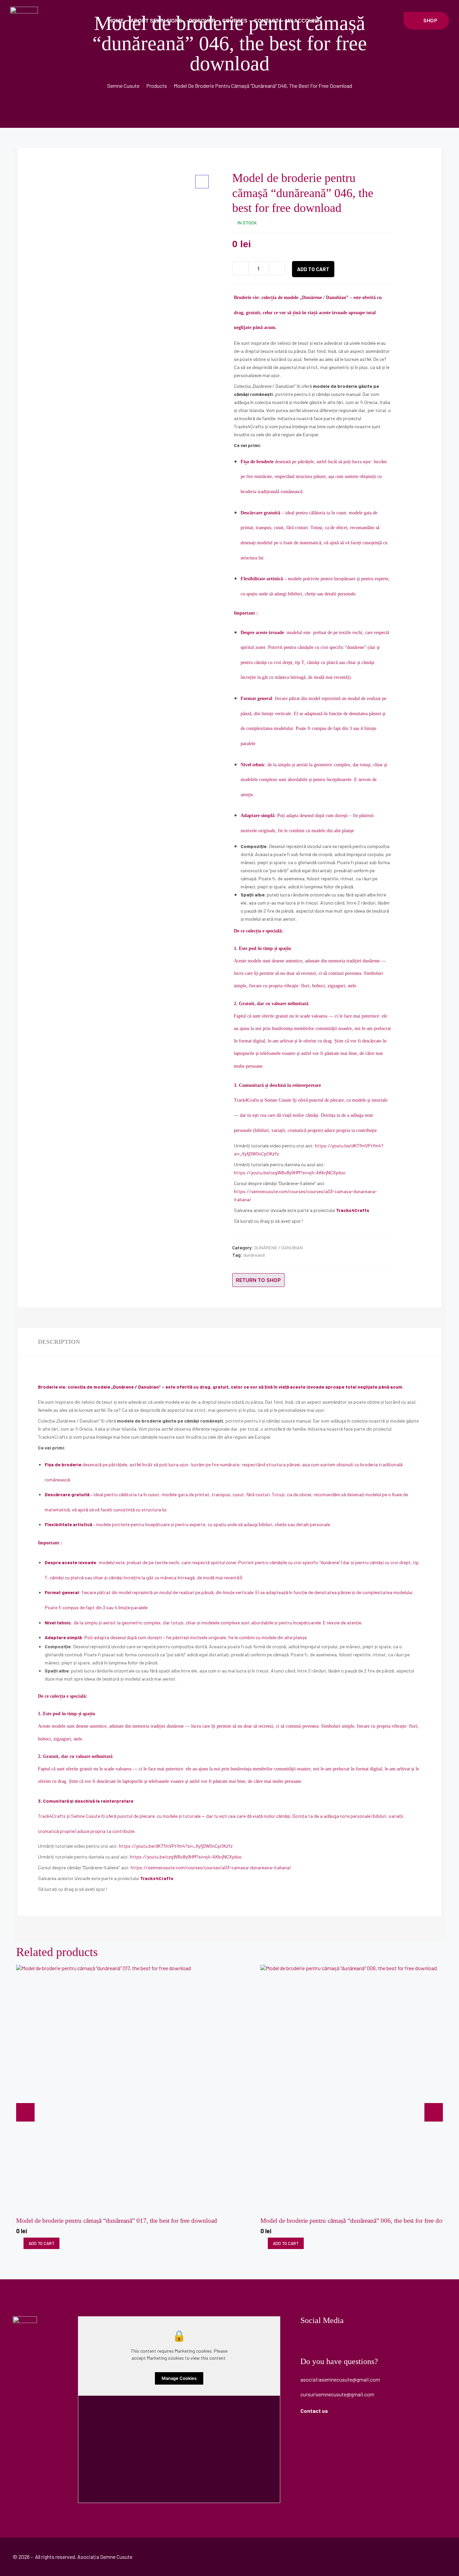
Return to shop (258, 1280)
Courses (235, 21)
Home (116, 21)
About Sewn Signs (156, 21)
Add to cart (313, 269)
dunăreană (254, 1255)
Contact (266, 21)
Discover (202, 21)
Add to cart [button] (41, 2243)
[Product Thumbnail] (202, 182)
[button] (426, 21)
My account (302, 21)
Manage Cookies (179, 2378)
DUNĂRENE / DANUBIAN (279, 1247)
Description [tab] (59, 1342)
